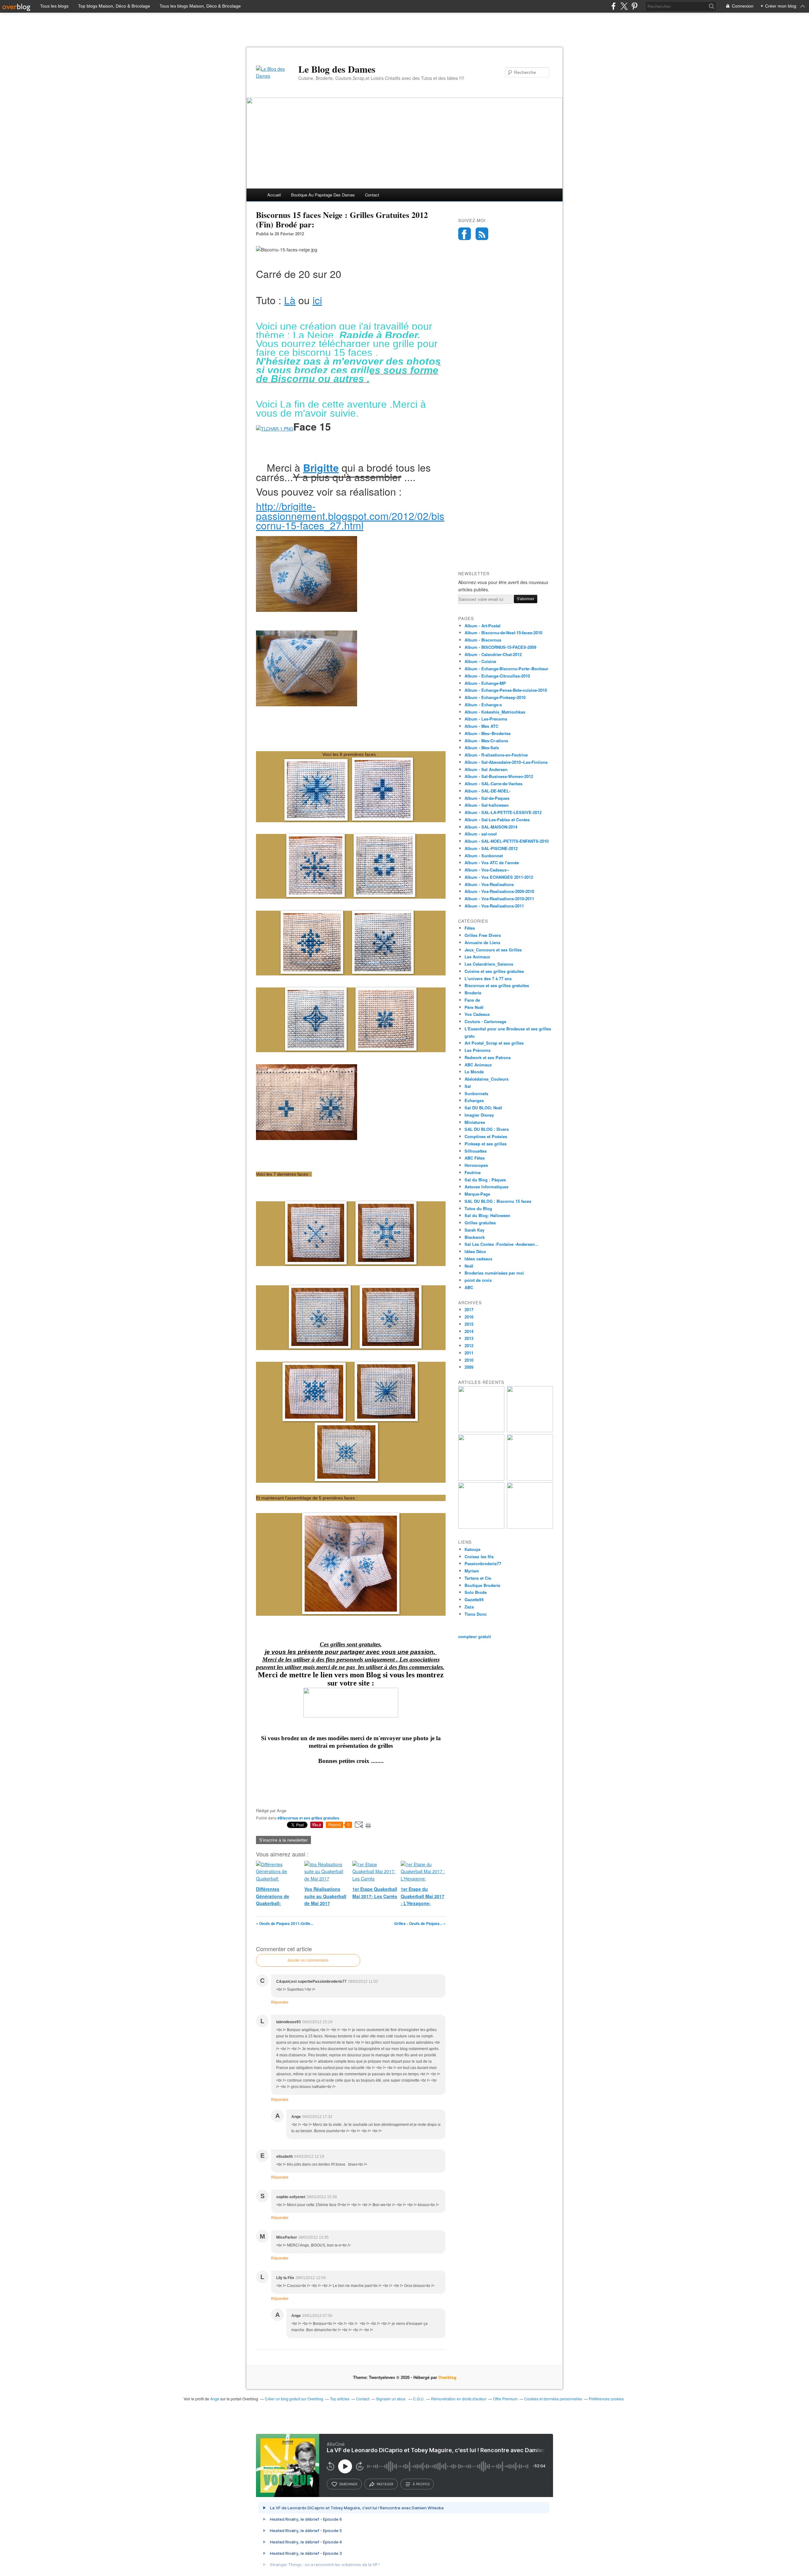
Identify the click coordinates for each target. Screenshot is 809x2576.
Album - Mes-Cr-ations (486, 741)
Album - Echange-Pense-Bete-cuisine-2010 (506, 690)
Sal (468, 1086)
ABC (469, 1287)
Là (290, 300)
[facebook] (614, 6)
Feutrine (473, 1172)
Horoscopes (476, 1165)
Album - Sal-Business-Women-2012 (499, 776)
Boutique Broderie (482, 1585)
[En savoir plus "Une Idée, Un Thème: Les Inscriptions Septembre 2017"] (530, 1430)
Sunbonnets (476, 1093)
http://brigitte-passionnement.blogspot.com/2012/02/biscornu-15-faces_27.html (350, 516)
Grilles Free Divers (483, 935)
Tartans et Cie (478, 1578)
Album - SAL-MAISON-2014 (491, 827)
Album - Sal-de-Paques (487, 798)
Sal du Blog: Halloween (487, 1215)
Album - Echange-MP (485, 683)
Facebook (465, 234)
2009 (469, 1367)
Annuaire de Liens (482, 942)
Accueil (274, 195)
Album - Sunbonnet (484, 856)
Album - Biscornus (483, 640)
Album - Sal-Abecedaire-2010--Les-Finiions (506, 762)
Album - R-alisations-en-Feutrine (496, 755)
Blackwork (475, 1237)
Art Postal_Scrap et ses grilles (494, 1043)
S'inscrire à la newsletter (283, 1840)
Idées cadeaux (478, 1259)
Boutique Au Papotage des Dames (323, 195)
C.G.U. (419, 2399)
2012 (469, 1345)
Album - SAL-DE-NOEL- (487, 791)
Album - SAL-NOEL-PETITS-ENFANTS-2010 (507, 841)
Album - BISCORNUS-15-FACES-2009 (500, 647)
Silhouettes (476, 1151)
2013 (469, 1338)
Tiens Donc (476, 1614)
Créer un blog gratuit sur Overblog (294, 2399)
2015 (469, 1324)
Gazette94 (474, 1599)
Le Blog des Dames (337, 69)
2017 (469, 1309)
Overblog (447, 2377)
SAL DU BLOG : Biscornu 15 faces (498, 1201)
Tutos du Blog (478, 1208)
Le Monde (474, 1072)
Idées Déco (475, 1251)
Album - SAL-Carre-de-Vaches (493, 784)
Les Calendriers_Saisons (489, 964)
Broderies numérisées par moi (494, 1273)
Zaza (469, 1607)
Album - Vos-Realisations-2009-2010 (499, 891)
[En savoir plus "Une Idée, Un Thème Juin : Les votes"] (530, 1527)
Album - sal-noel (481, 834)
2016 (469, 1317)
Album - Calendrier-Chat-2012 (493, 654)
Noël (469, 1266)
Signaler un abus (391, 2399)
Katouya (472, 1549)
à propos (421, 2484)
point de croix (478, 1280)
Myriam (472, 1571)
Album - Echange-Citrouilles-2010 (497, 676)
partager (385, 2484)
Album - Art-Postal (483, 626)
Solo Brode (476, 1592)
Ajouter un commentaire (308, 1960)
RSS (482, 234)
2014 (469, 1331)
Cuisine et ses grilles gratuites (494, 971)
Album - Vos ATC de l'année (492, 863)
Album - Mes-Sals (482, 748)
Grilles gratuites (480, 1223)
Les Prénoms (477, 1050)
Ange (215, 2399)
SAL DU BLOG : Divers (487, 1129)
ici (317, 300)
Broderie (473, 993)
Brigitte (321, 468)
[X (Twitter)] (624, 6)
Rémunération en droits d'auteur (459, 2399)
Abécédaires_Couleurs (487, 1079)
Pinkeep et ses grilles (486, 1144)
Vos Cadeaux (477, 1014)
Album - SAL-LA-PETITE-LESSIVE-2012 (503, 812)
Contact (372, 195)
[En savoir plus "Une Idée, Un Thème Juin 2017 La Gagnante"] (481, 1527)
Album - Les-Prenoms (486, 719)
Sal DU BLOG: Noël (483, 1108)
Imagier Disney (479, 1115)
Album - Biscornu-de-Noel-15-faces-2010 (503, 633)
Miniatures (475, 1122)
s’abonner (348, 2484)
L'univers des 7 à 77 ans (488, 978)
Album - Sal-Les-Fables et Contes (497, 820)
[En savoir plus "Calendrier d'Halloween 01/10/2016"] (481, 1430)
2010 (469, 1360)
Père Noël (474, 1007)
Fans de (472, 1000)
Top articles (340, 2399)
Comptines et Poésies (486, 1136)
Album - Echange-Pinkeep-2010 (495, 697)
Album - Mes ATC (481, 726)
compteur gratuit (474, 1636)
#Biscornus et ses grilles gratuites (308, 1818)
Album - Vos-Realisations (489, 884)
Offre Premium (505, 2399)
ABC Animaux (478, 1065)
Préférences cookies (606, 2399)
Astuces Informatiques (487, 1187)
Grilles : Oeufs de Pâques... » (420, 1923)
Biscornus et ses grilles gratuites (497, 985)
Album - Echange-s (483, 705)
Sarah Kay (474, 1230)
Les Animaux (477, 957)
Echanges (474, 1100)
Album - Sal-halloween (487, 805)
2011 (469, 1353)
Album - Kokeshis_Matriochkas (495, 712)
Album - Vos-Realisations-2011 (494, 906)
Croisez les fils (479, 1556)
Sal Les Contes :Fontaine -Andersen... (502, 1244)
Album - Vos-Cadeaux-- (487, 870)
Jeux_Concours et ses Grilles (493, 950)
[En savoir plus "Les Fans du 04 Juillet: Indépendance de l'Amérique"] (530, 1479)
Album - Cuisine (480, 661)
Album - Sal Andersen (486, 769)
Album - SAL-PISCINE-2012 (491, 848)
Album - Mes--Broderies (488, 733)
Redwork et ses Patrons (488, 1057)
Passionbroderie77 (483, 1563)
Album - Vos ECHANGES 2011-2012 (499, 877)
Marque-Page (477, 1194)
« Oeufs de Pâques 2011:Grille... (285, 1923)
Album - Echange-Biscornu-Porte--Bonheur (506, 669)
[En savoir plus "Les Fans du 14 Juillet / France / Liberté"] (481, 1479)
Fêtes (470, 928)
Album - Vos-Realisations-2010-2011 (499, 899)
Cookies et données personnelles (553, 2399)
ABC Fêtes (475, 1158)
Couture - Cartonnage (485, 1021)
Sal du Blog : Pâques (485, 1180)
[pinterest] (634, 6)
